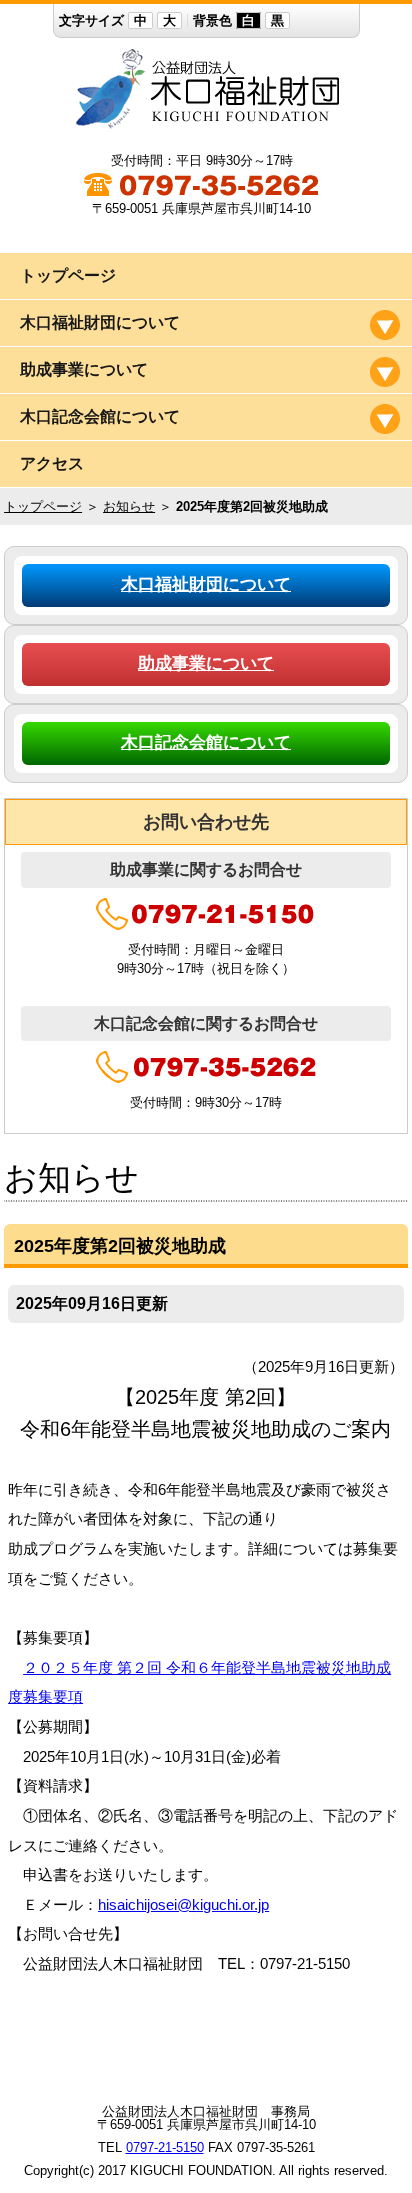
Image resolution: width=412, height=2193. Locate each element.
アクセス (52, 463)
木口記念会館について (206, 742)
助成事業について (206, 663)
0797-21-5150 (165, 2147)
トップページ (68, 275)
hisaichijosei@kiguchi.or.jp (183, 1905)
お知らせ (129, 506)
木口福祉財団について (206, 584)
